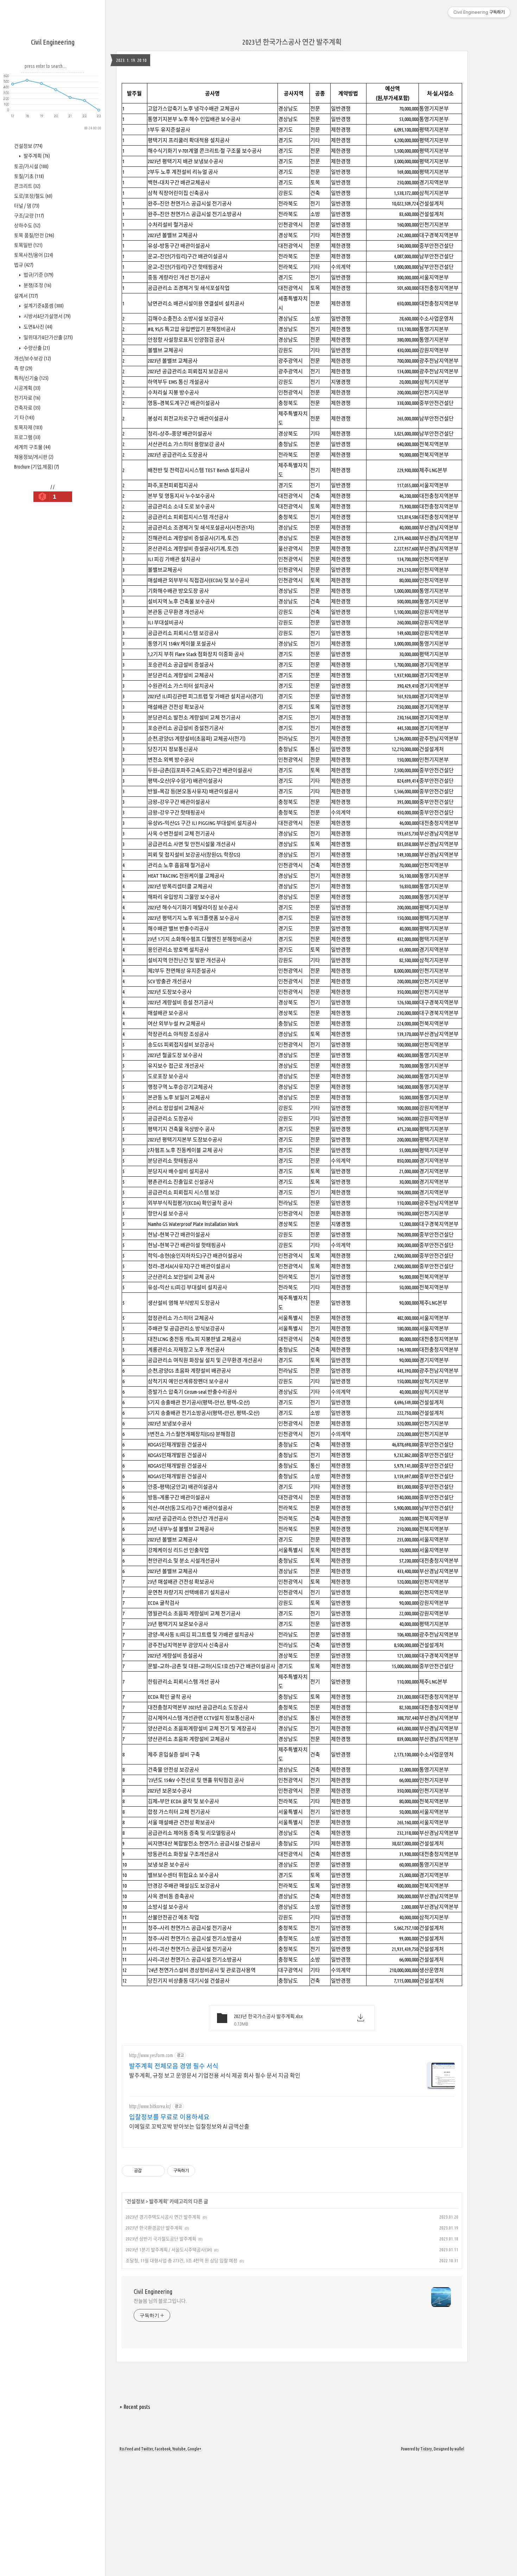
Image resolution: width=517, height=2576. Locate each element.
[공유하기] (148, 2171)
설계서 (26, 296)
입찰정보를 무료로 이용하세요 (169, 2117)
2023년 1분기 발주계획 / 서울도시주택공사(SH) (169, 2250)
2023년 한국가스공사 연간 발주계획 (292, 42)
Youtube (179, 2449)
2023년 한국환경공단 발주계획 (154, 2228)
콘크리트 (27, 186)
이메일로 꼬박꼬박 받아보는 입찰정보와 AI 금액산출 (189, 2126)
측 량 (23, 368)
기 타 (24, 418)
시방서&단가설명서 (47, 316)
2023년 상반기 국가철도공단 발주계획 (161, 2239)
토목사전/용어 (34, 255)
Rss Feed (126, 2449)
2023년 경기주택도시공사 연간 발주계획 (163, 2217)
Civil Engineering (53, 42)
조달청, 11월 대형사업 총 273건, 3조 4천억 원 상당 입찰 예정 (181, 2260)
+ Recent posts (135, 2407)
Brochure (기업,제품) (37, 467)
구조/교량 (29, 216)
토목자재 (28, 427)
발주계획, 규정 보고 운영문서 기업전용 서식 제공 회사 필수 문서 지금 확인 (215, 2075)
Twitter (147, 2449)
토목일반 (28, 245)
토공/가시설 (31, 166)
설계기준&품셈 (43, 306)
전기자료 (27, 398)
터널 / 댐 (27, 206)
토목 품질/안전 (34, 235)
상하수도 (27, 225)
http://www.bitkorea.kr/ (150, 2106)
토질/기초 (29, 176)
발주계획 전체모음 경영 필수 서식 (174, 2066)
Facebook (163, 2449)
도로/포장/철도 (33, 196)
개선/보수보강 (33, 358)
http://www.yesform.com (151, 2055)
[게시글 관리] (157, 2171)
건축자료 (27, 408)
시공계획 (27, 388)
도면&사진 (37, 327)
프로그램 (27, 437)
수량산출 (36, 348)
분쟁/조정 (37, 285)
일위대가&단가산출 (48, 337)
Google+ (194, 2449)
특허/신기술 (31, 378)
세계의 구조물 (32, 447)
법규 (24, 265)
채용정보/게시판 (34, 457)
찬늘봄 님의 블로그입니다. (160, 2301)
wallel (459, 2449)
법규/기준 (38, 275)
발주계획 (36, 156)
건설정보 (28, 146)
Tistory (426, 2449)
